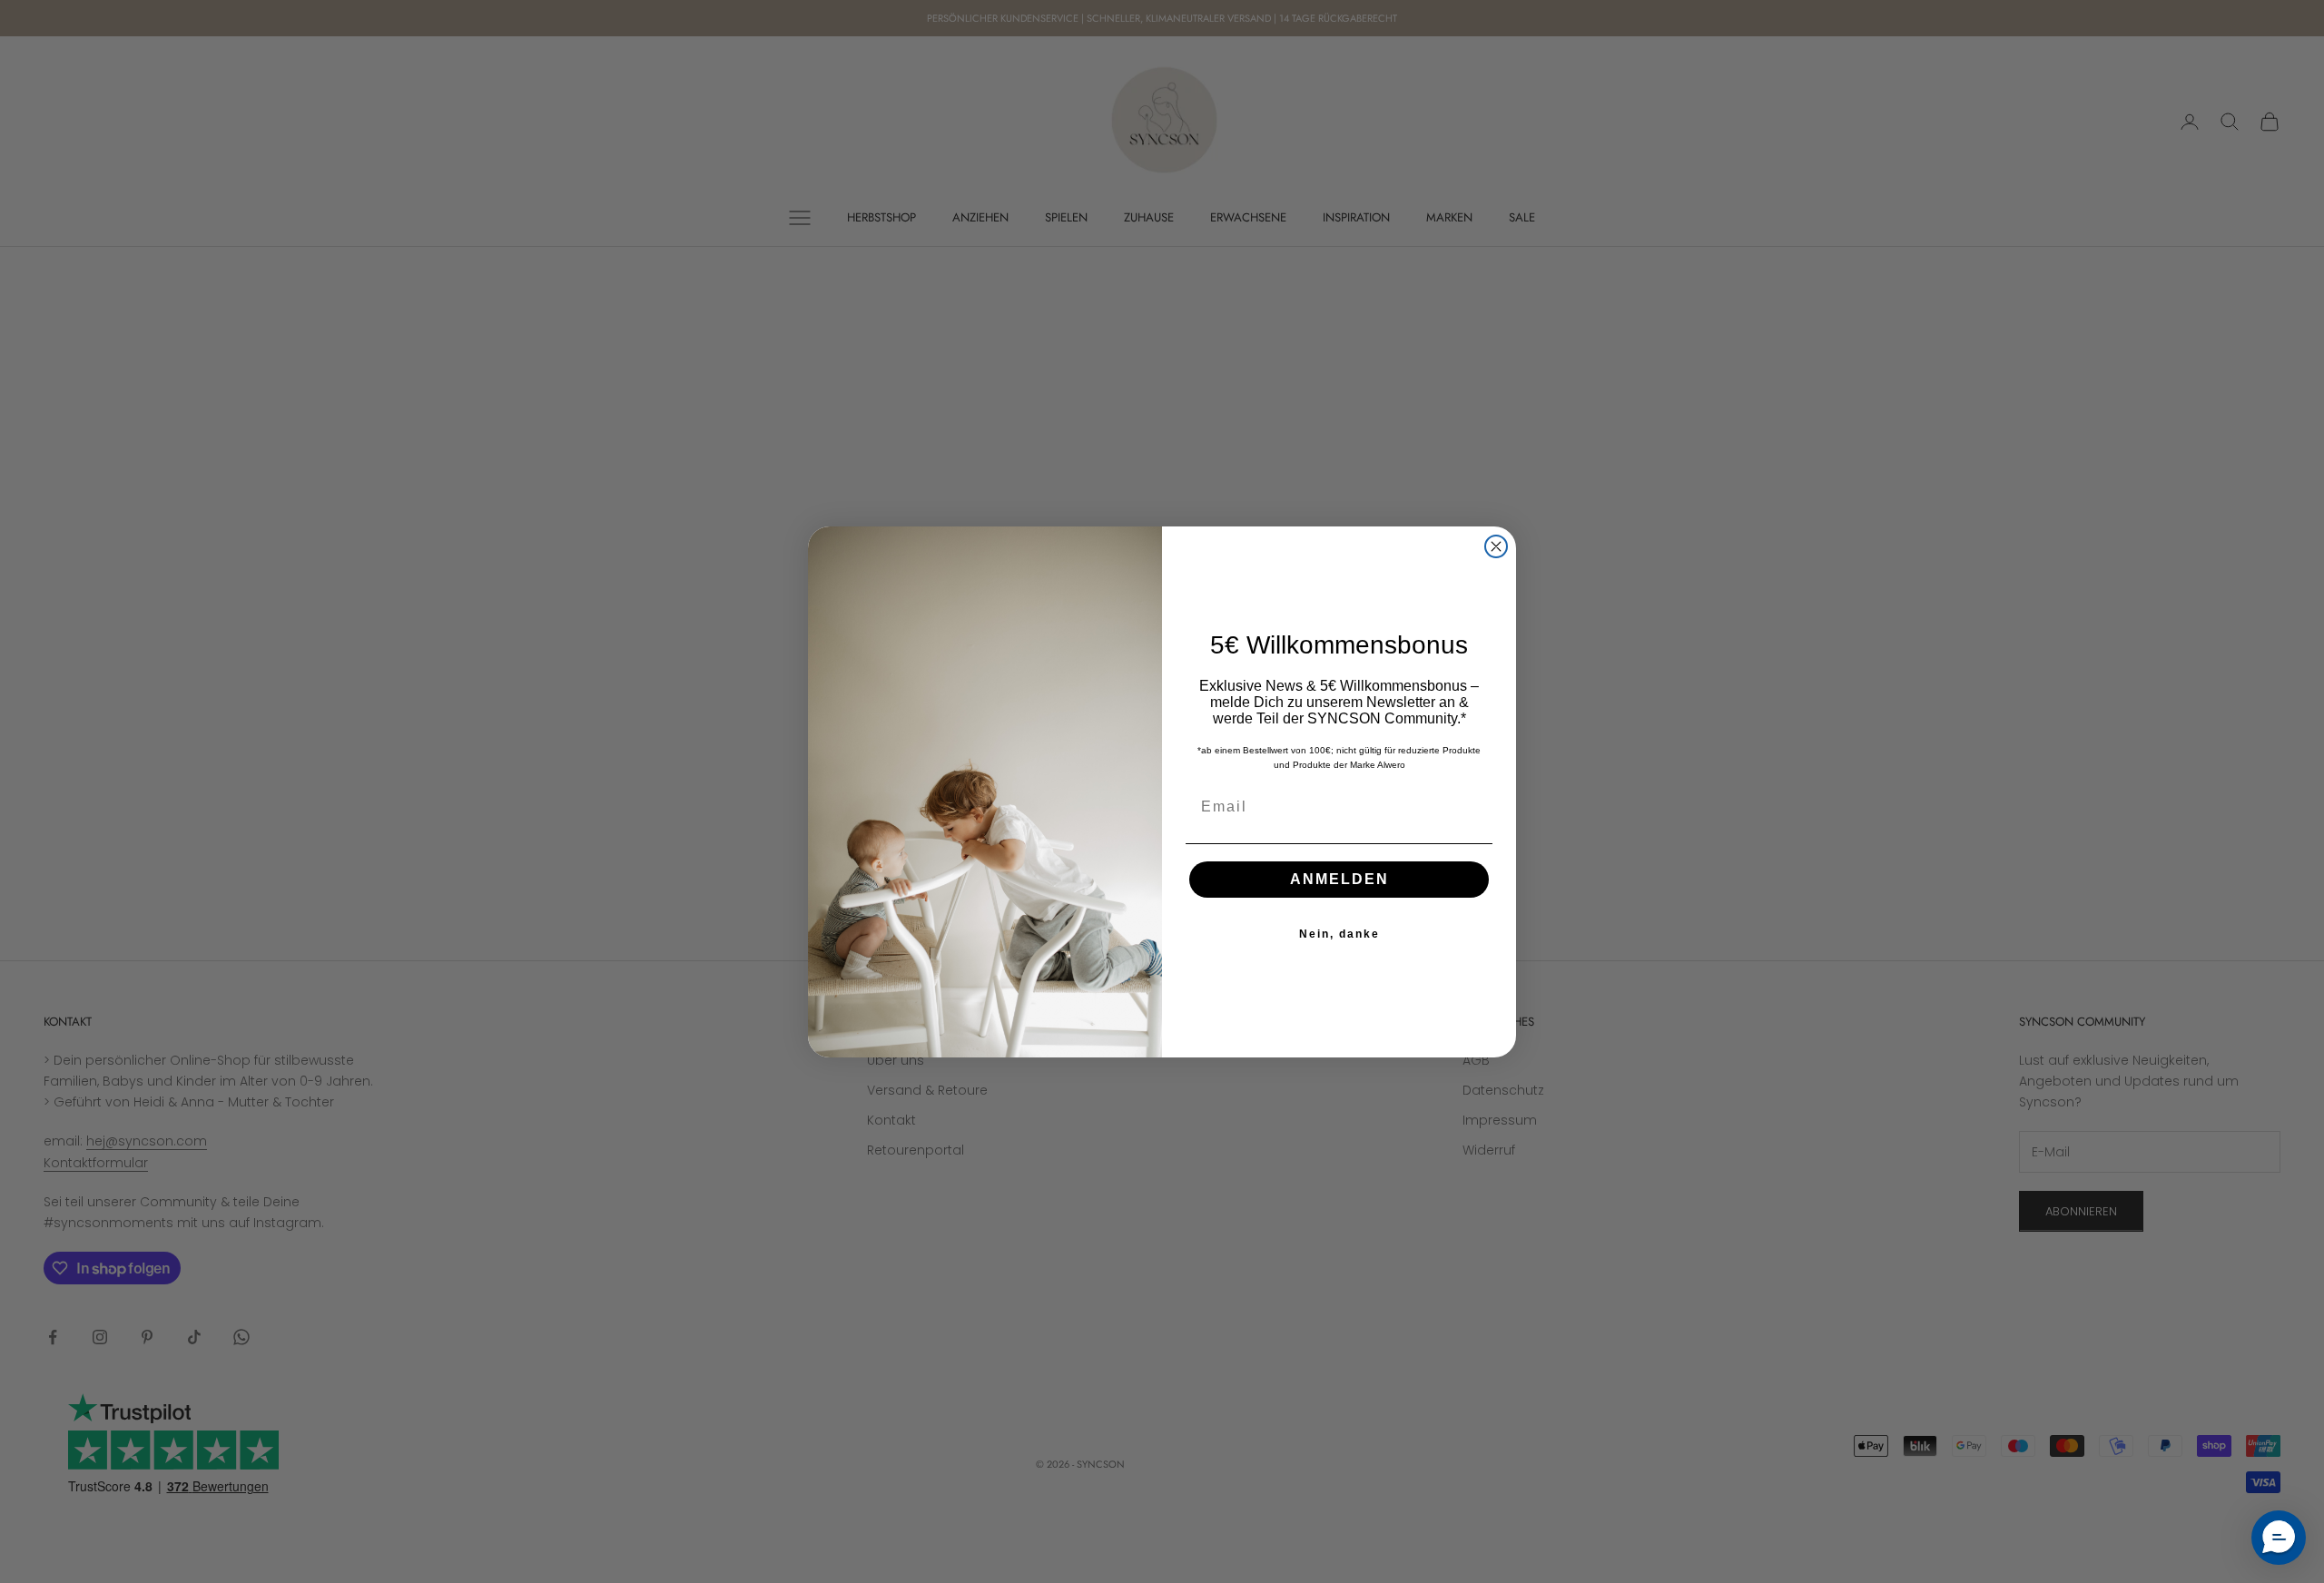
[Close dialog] (1496, 546)
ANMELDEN (1339, 879)
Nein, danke (1339, 934)
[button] (2279, 1538)
